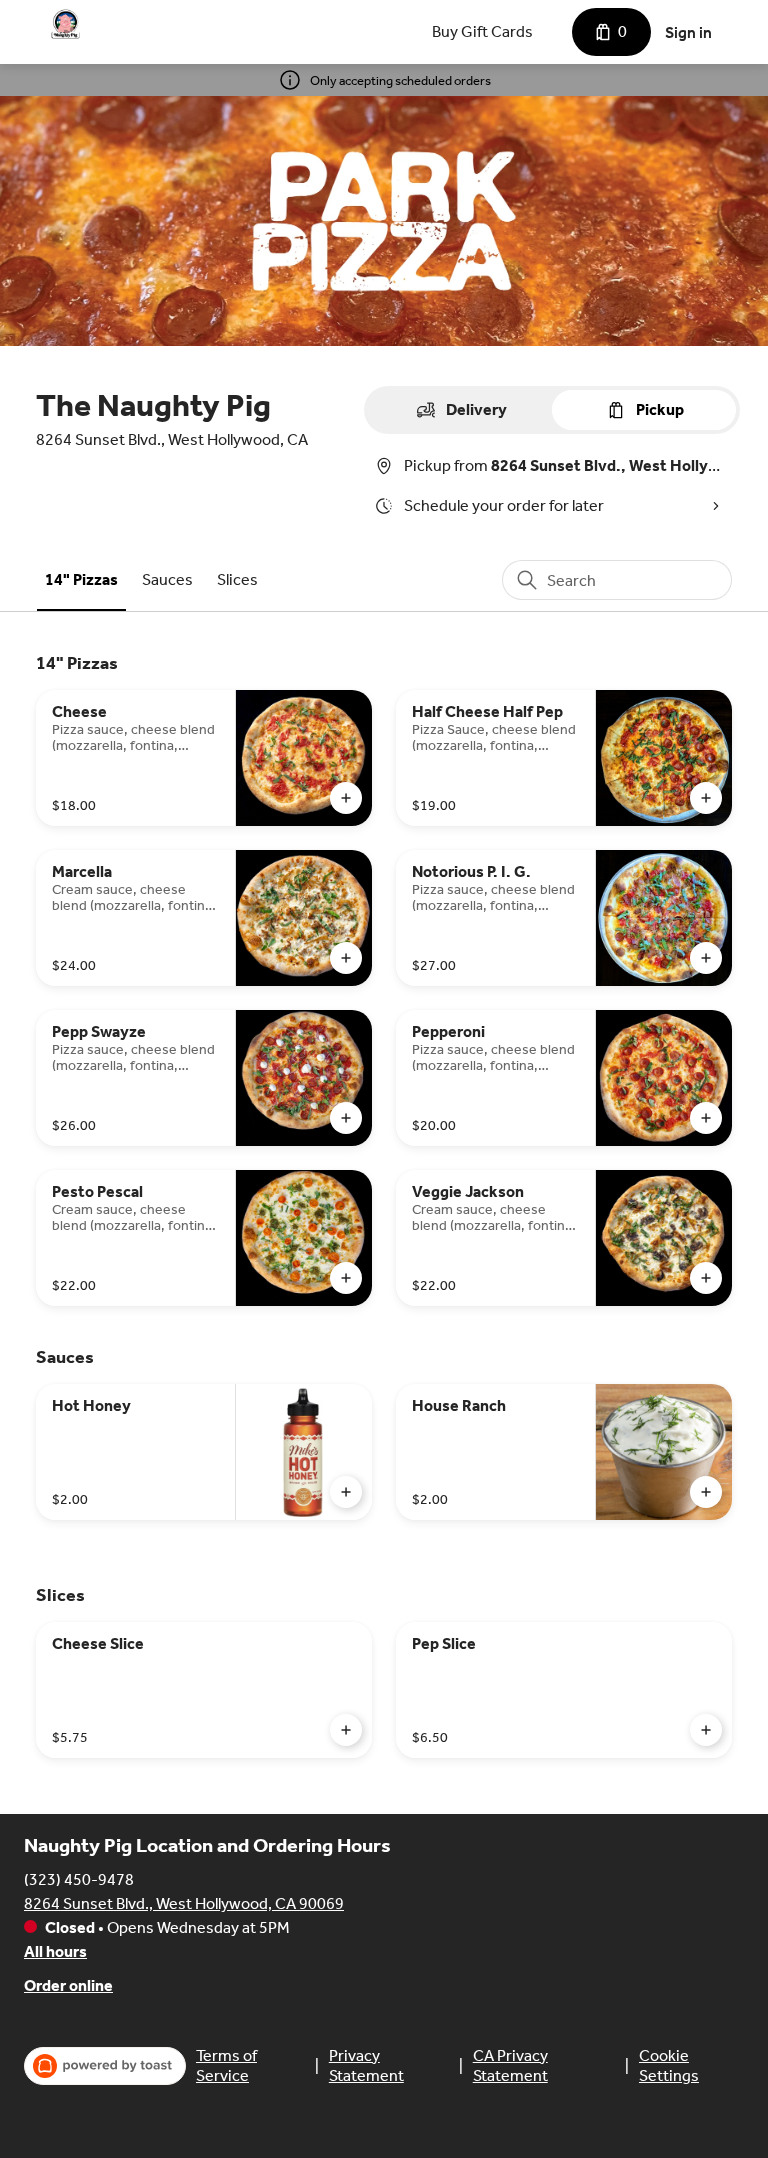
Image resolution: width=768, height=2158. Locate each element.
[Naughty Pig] (65, 24)
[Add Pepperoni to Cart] (706, 1118)
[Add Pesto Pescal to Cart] (346, 1278)
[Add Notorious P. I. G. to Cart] (706, 958)
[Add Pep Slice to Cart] (706, 1730)
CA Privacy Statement (510, 2065)
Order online (68, 1985)
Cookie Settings (669, 2065)
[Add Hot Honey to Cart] (346, 1492)
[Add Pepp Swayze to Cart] (346, 1118)
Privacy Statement (366, 2065)
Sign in (688, 32)
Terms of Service (226, 2065)
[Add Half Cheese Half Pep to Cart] (706, 798)
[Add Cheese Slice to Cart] (346, 1730)
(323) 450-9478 (79, 1879)
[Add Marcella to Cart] (346, 958)
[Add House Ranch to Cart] (706, 1492)
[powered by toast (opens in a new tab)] (105, 2066)
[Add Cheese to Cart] (346, 798)
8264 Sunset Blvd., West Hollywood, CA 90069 (184, 1903)
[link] (81, 579)
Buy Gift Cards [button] (482, 31)
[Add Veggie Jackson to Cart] (706, 1278)
